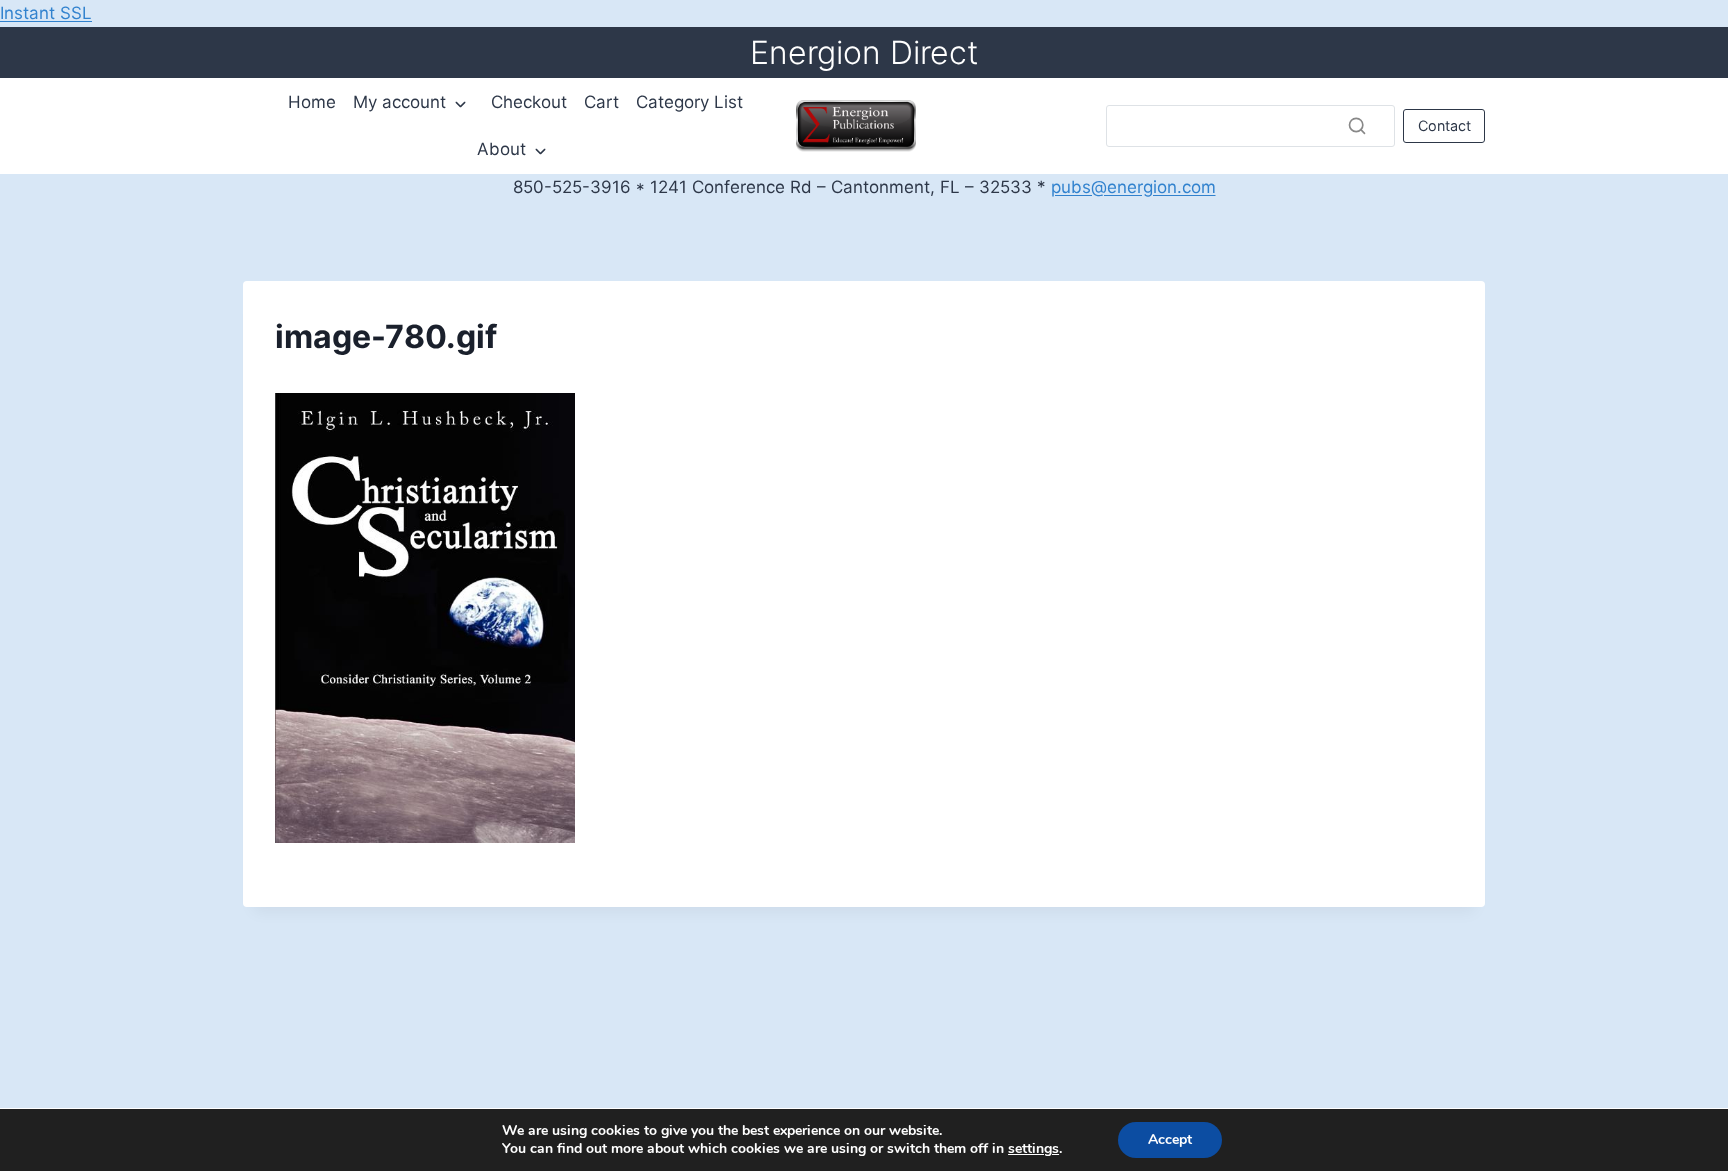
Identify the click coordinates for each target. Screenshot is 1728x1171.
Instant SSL (46, 13)
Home (312, 102)
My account (399, 102)
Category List (689, 102)
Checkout (529, 102)
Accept (1170, 1139)
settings (1033, 1149)
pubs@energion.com (1133, 187)
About (501, 149)
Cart (601, 102)
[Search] (1357, 126)
